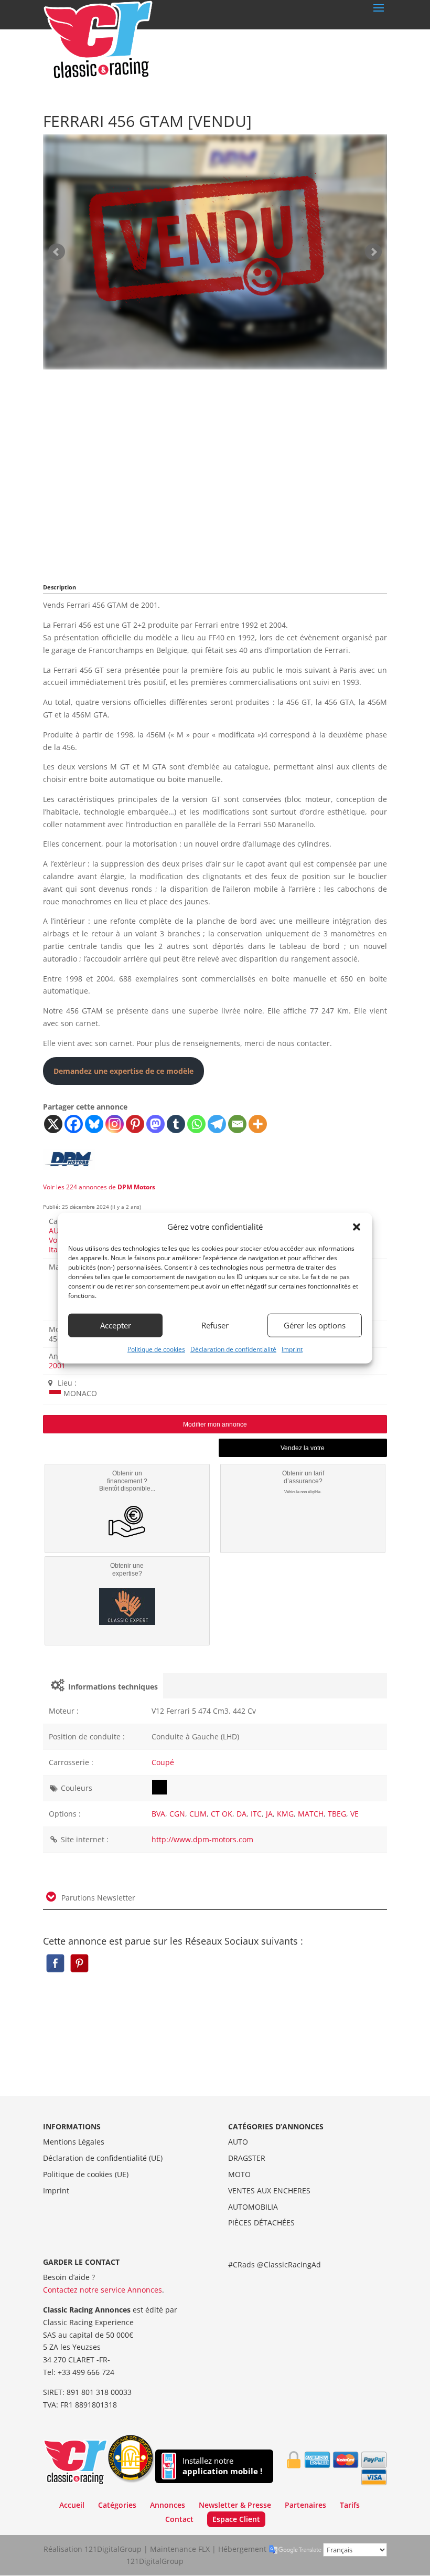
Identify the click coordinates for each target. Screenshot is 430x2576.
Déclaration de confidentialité (233, 1349)
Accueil (72, 2505)
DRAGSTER (247, 2158)
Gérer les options (315, 1325)
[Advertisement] (215, 473)
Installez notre (222, 2466)
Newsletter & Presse (235, 2505)
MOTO (239, 2174)
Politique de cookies (156, 1349)
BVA (158, 1814)
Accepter (116, 1325)
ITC (256, 1814)
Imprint (292, 1349)
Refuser (215, 1325)
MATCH (311, 1814)
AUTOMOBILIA (253, 2207)
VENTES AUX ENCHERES (269, 2190)
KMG (285, 1814)
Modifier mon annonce (215, 1424)
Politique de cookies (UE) (86, 2174)
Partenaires (305, 2505)
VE (354, 1814)
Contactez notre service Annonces (103, 2290)
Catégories (117, 2505)
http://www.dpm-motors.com (202, 1839)
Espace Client (236, 2519)
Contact (179, 2519)
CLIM (198, 1814)
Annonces (168, 2505)
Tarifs (350, 2505)
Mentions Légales (74, 2142)
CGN (177, 1814)
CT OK (222, 1814)
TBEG (337, 1814)
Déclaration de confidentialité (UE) (103, 2158)
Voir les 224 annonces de (99, 1187)
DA (241, 1814)
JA (269, 1814)
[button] (357, 1227)
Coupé (163, 1762)
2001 (57, 1365)
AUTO (238, 2142)
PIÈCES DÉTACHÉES (261, 2223)
